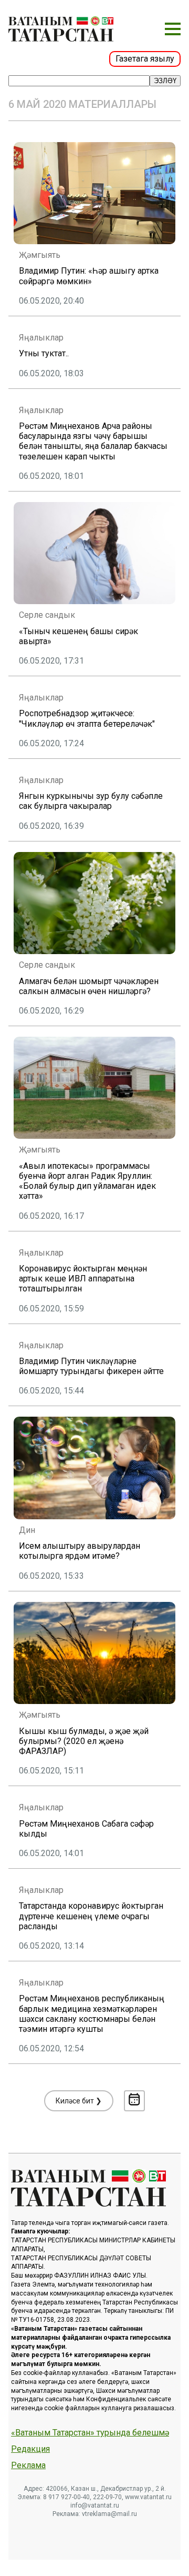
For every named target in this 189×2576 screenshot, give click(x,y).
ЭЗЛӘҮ (165, 81)
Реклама (28, 2465)
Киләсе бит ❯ (79, 2101)
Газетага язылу (145, 59)
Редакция (30, 2449)
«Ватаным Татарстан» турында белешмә (90, 2433)
